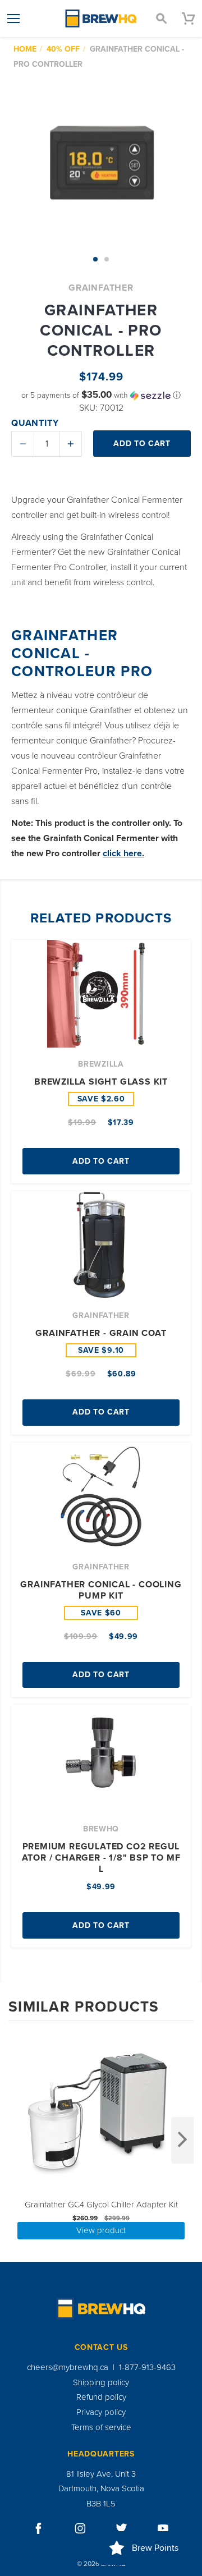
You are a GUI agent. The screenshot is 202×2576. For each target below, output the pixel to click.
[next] (182, 2140)
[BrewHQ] (101, 19)
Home (25, 49)
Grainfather (101, 288)
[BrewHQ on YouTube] (163, 2528)
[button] (101, 395)
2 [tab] (107, 259)
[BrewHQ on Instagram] (80, 2528)
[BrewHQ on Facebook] (39, 2528)
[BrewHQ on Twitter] (122, 2528)
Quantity (35, 423)
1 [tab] (95, 259)
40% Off (63, 49)
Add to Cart (101, 1161)
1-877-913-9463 (147, 2367)
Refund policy (101, 2397)
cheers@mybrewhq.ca (68, 2367)
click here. (123, 853)
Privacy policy (101, 2412)
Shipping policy (101, 2382)
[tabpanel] (101, 161)
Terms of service (101, 2427)
